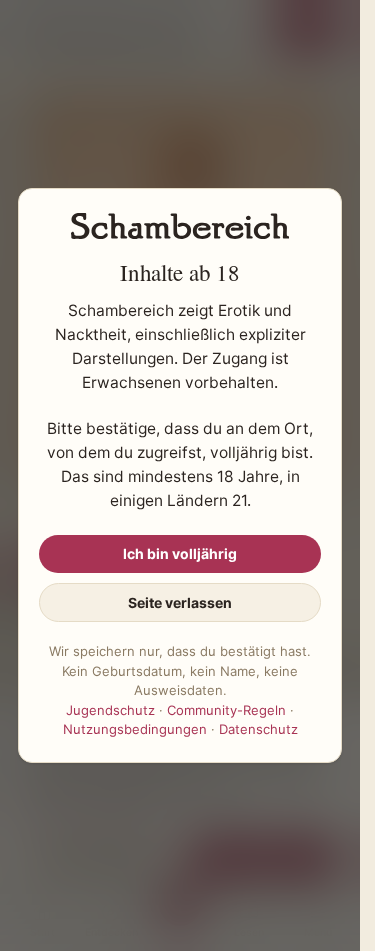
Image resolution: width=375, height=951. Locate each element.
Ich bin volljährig (180, 553)
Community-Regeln (226, 710)
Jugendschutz (110, 710)
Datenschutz (258, 729)
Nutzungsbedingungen (135, 729)
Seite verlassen (180, 602)
